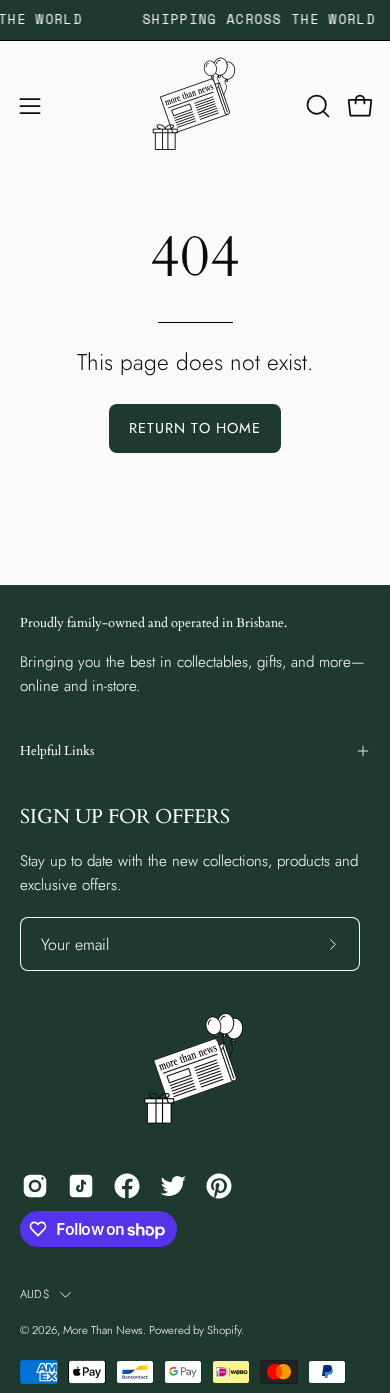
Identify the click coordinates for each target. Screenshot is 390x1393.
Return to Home (195, 428)
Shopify (224, 1330)
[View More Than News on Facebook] (127, 1186)
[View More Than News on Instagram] (35, 1186)
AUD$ (35, 1294)
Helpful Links (57, 751)
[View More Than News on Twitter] (173, 1186)
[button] (316, 106)
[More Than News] (195, 106)
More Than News (103, 1330)
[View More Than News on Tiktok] (81, 1186)
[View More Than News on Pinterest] (219, 1186)
